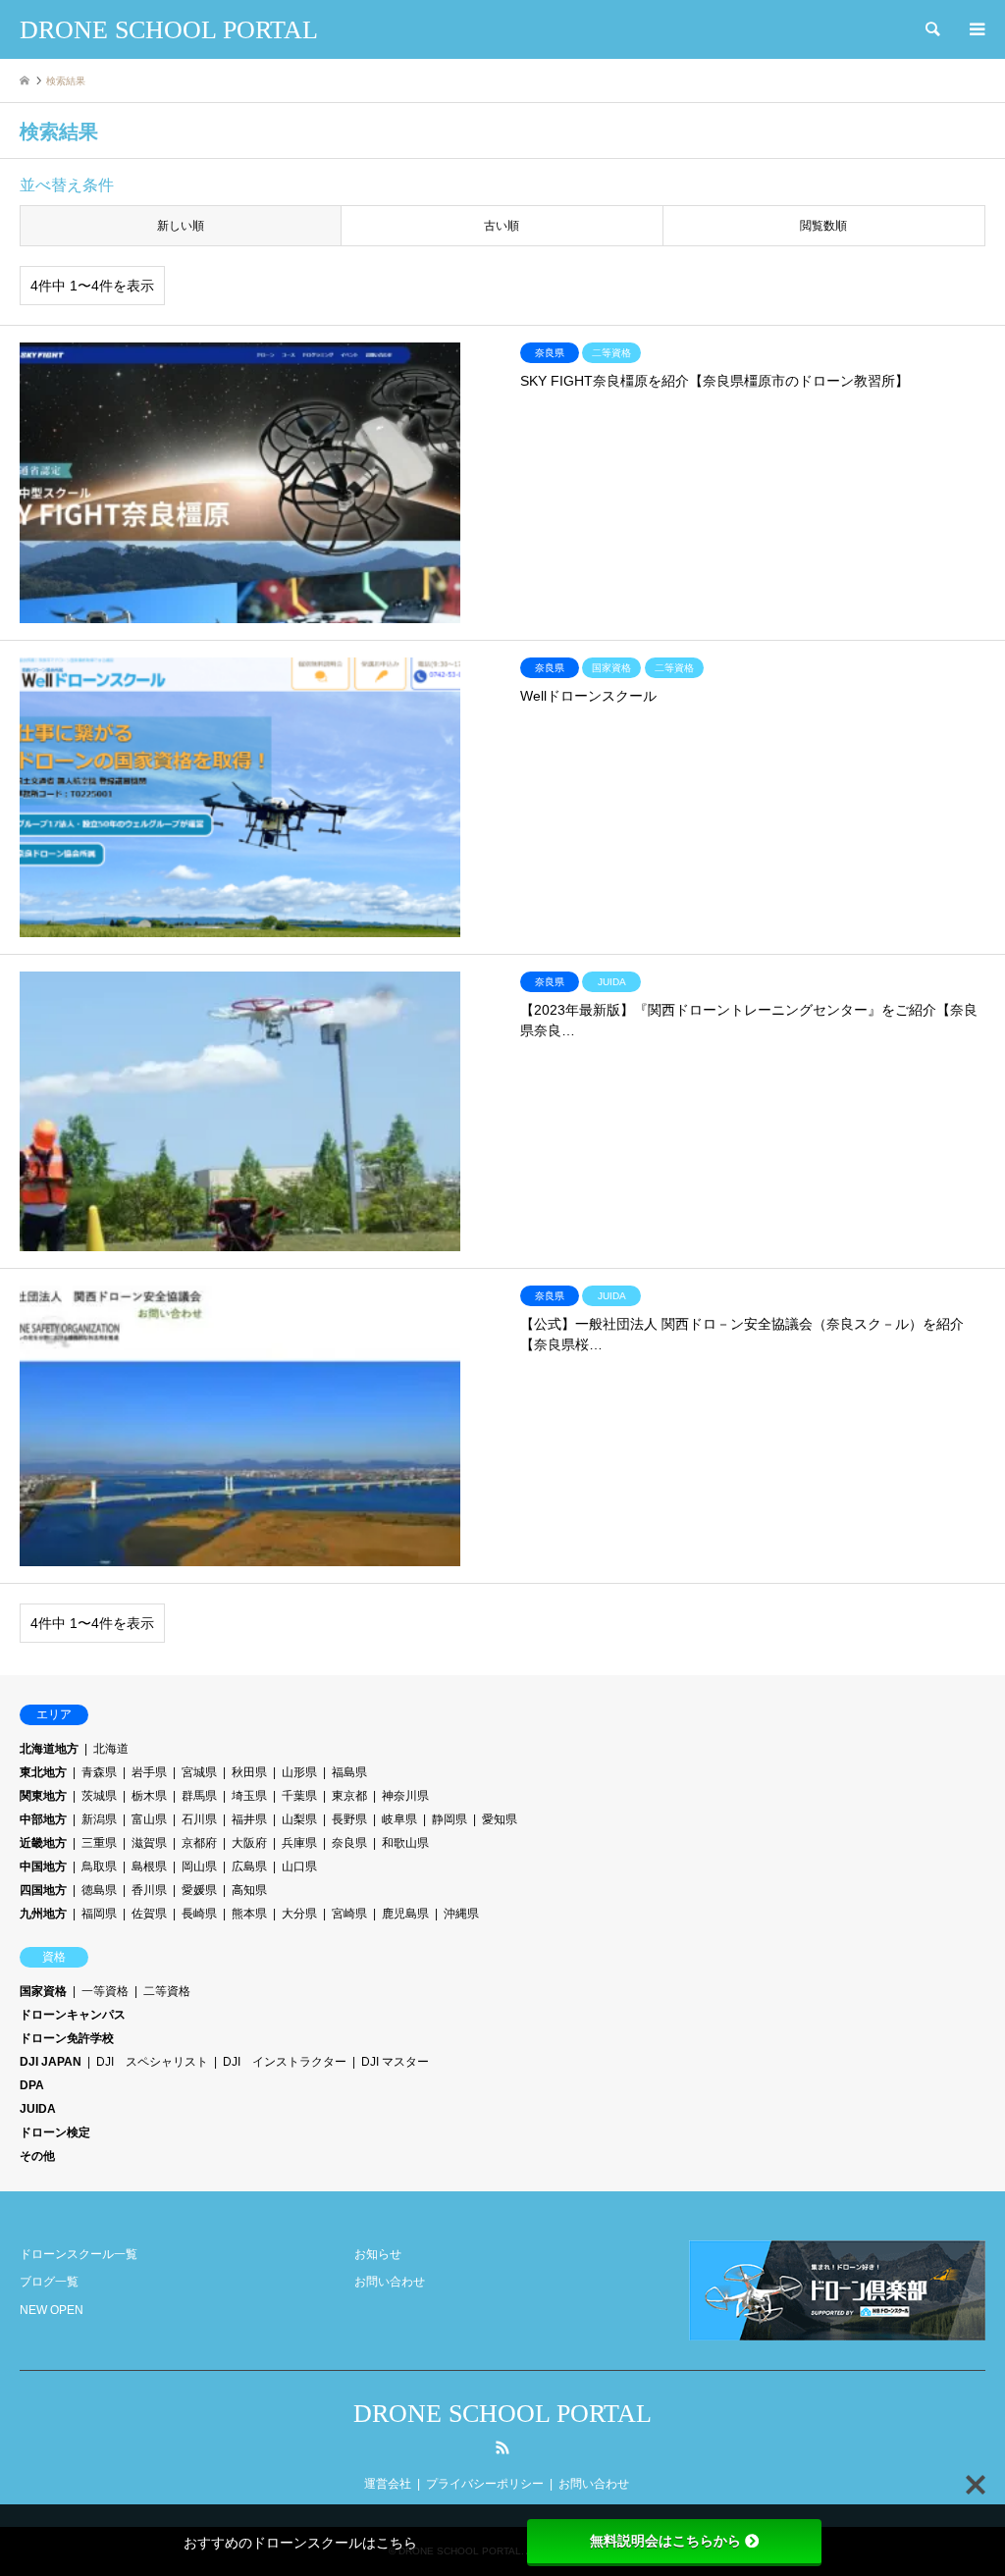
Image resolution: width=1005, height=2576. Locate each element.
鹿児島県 (405, 1914)
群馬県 (199, 1796)
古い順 (502, 226)
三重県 (99, 1843)
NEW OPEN (52, 2310)
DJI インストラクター (285, 2062)
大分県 (299, 1914)
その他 (37, 2156)
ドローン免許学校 (67, 2038)
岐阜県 (399, 1819)
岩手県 (149, 1772)
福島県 (349, 1772)
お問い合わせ (390, 2282)
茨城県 (99, 1796)
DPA (32, 2085)
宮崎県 (349, 1914)
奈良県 (349, 1843)
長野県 (349, 1819)
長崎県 (199, 1914)
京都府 (199, 1843)
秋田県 (249, 1772)
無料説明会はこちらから (665, 2541)
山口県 (299, 1866)
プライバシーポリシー (485, 2484)
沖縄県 (461, 1914)
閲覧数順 (823, 226)
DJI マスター (395, 2062)
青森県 (99, 1772)
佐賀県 (149, 1914)
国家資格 (43, 1991)
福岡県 (99, 1914)
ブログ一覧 (49, 2282)
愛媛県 (199, 1890)
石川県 (199, 1819)
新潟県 (99, 1819)
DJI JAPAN (51, 2062)
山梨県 (299, 1819)
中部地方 (43, 1819)
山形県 (299, 1772)
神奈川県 (405, 1796)
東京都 (349, 1796)
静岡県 (450, 1819)
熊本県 (249, 1914)
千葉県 (299, 1796)
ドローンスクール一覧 (79, 2254)
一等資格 (105, 1991)
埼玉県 (249, 1796)
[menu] (976, 29)
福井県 (249, 1819)
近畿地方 (43, 1843)
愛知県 (500, 1819)
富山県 (149, 1819)
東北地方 (43, 1772)
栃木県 (149, 1796)
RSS (502, 2447)
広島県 (249, 1866)
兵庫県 (299, 1843)
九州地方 (43, 1914)
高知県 (249, 1890)
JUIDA (38, 2109)
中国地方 (43, 1866)
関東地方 (43, 1796)
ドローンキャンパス (73, 2015)
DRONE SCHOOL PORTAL (502, 2414)
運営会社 (388, 2484)
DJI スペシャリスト (152, 2062)
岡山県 (199, 1866)
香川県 (149, 1890)
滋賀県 (149, 1843)
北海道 (111, 1749)
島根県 (149, 1866)
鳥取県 (99, 1866)
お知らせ (378, 2254)
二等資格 (167, 1991)
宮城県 (199, 1772)
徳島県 (99, 1890)
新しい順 (181, 226)
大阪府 (249, 1843)
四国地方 (43, 1890)
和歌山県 (405, 1843)
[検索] (931, 29)
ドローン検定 (55, 2132)
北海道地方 (49, 1749)
